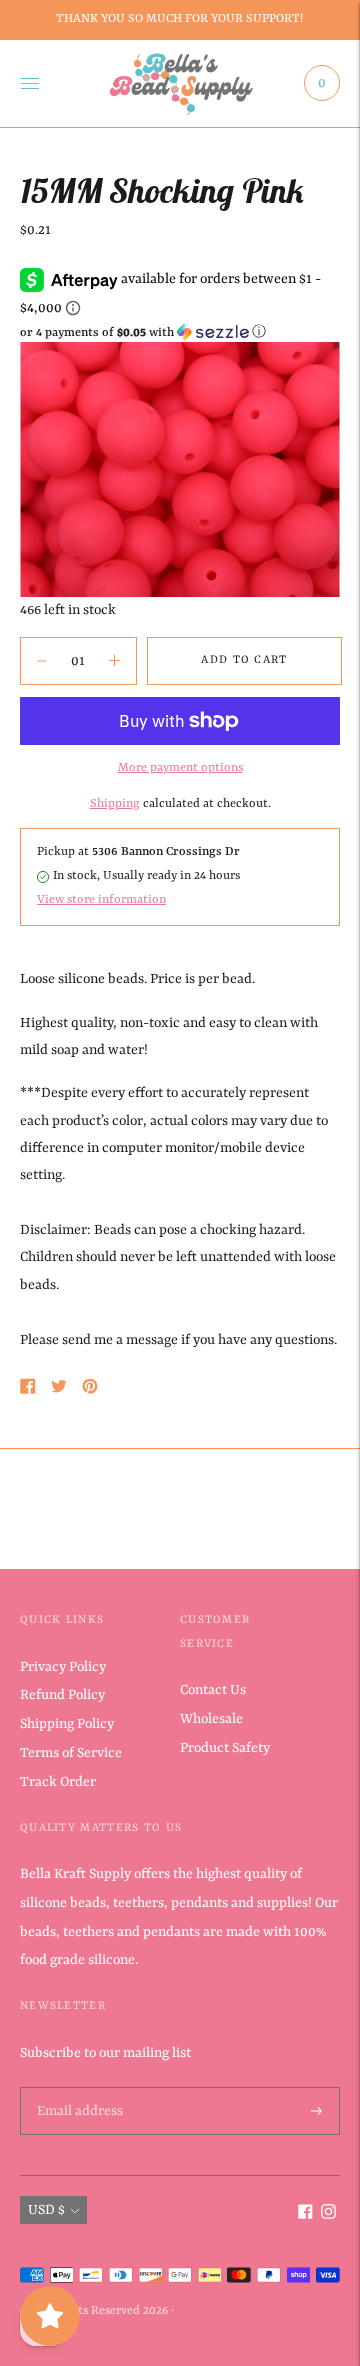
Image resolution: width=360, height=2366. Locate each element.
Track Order (58, 1782)
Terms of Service (71, 1753)
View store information (101, 900)
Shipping (115, 804)
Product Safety (225, 1748)
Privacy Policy (63, 1667)
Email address (78, 2088)
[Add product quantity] (42, 661)
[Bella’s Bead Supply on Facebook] (305, 2215)
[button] (180, 332)
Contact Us (213, 1690)
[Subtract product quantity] (114, 661)
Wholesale (211, 1719)
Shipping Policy (67, 1724)
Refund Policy (62, 1695)
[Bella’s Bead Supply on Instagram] (328, 2215)
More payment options (180, 768)
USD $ (46, 2210)
